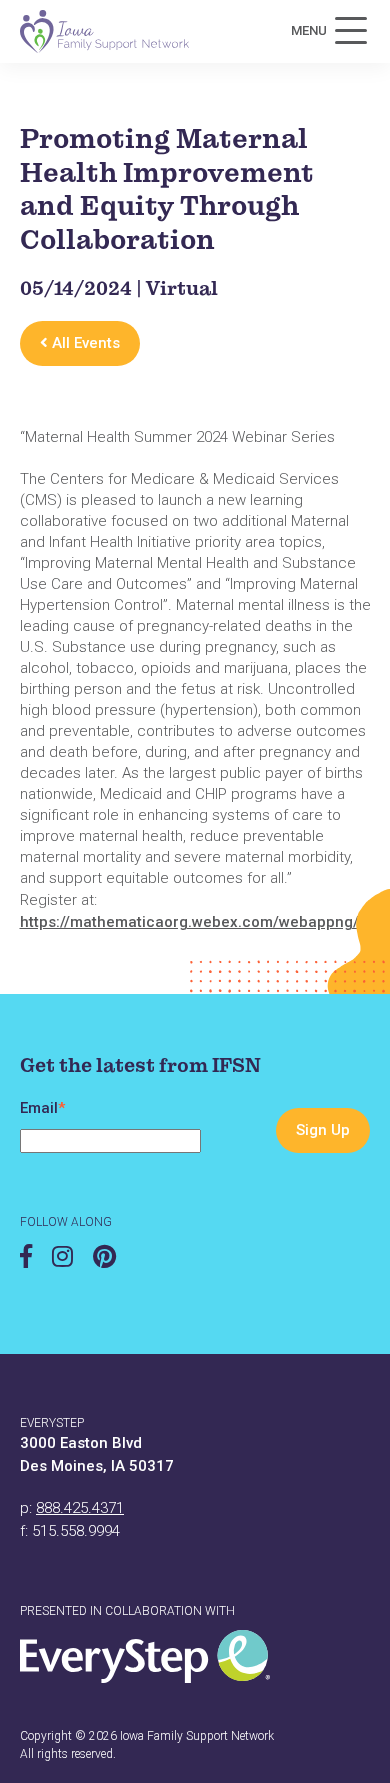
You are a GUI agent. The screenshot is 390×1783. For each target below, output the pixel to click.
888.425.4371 (80, 1508)
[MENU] (351, 31)
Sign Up (323, 1130)
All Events (84, 343)
